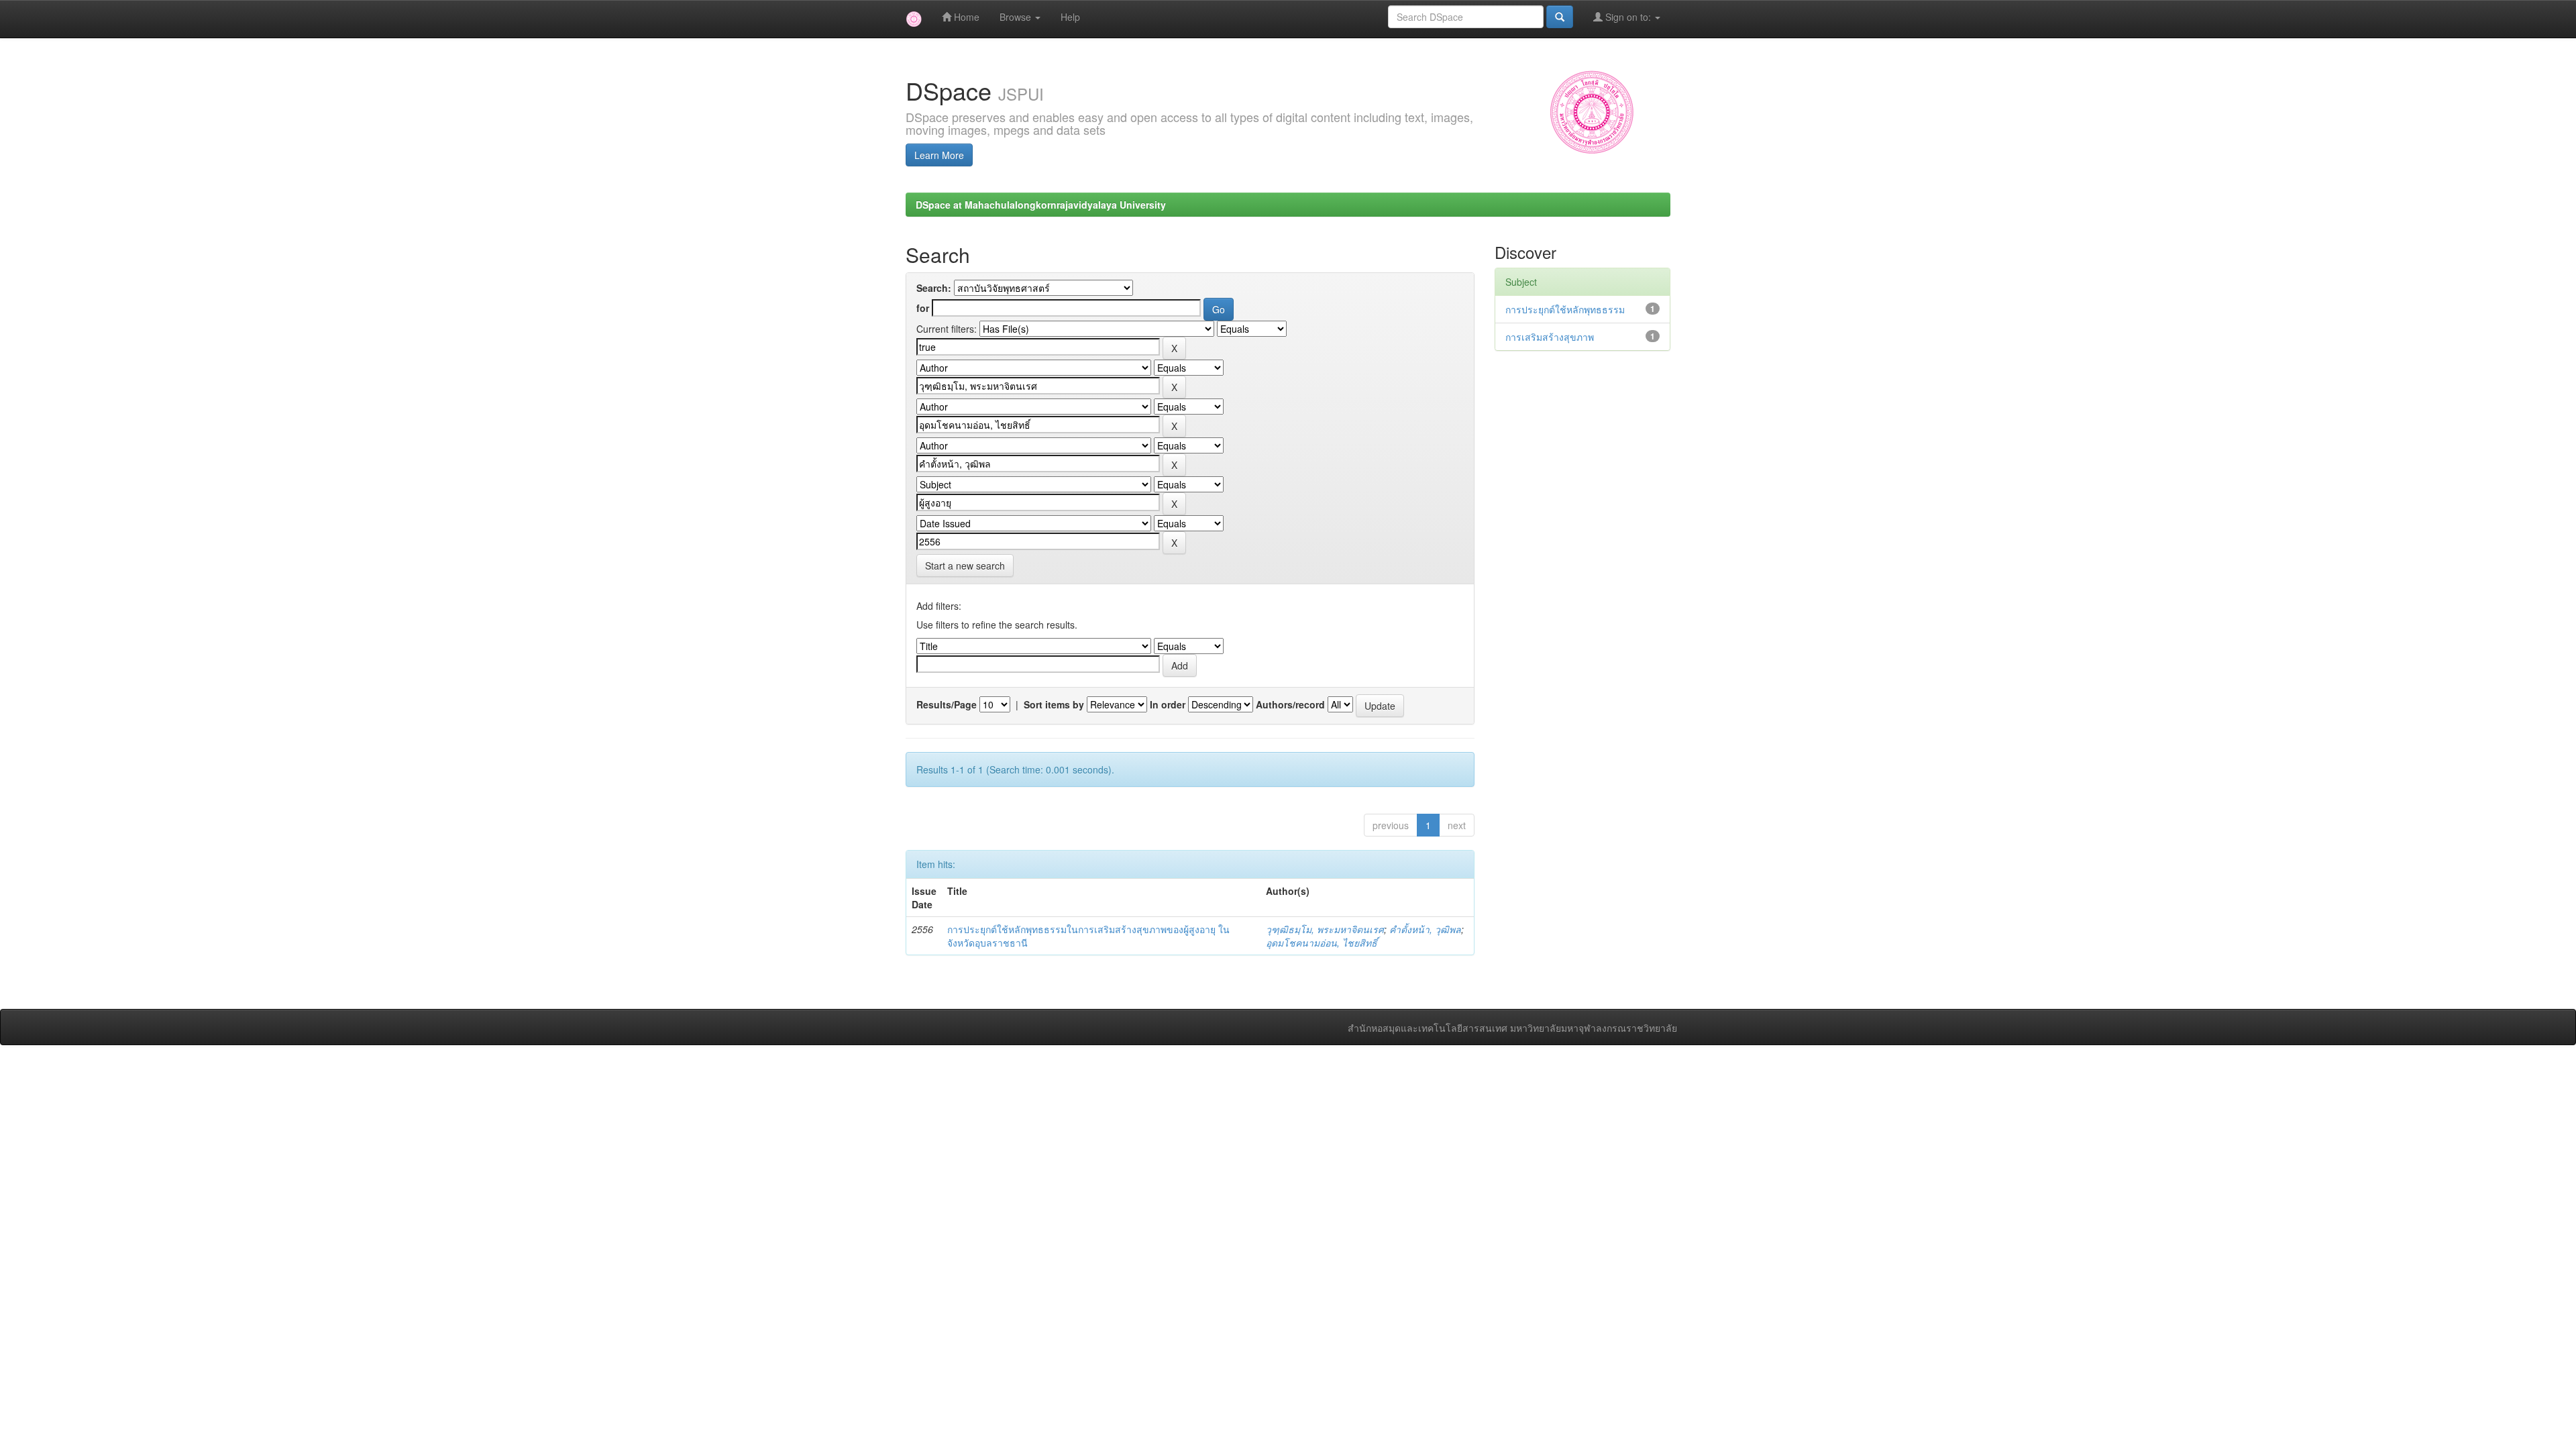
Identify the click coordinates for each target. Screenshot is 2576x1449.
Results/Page (947, 704)
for (923, 308)
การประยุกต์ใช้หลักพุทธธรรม (1565, 309)
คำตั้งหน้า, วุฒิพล (1425, 929)
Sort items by (1054, 704)
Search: (934, 288)
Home (965, 17)
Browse (1017, 17)
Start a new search (965, 566)
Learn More (939, 155)
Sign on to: (1628, 17)
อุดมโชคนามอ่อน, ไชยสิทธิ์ (1322, 943)
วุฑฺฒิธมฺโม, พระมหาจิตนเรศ (1325, 929)
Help (1070, 17)
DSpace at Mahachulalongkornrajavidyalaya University (1041, 205)
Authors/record (1290, 704)
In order (1168, 704)
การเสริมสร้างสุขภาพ (1550, 337)
